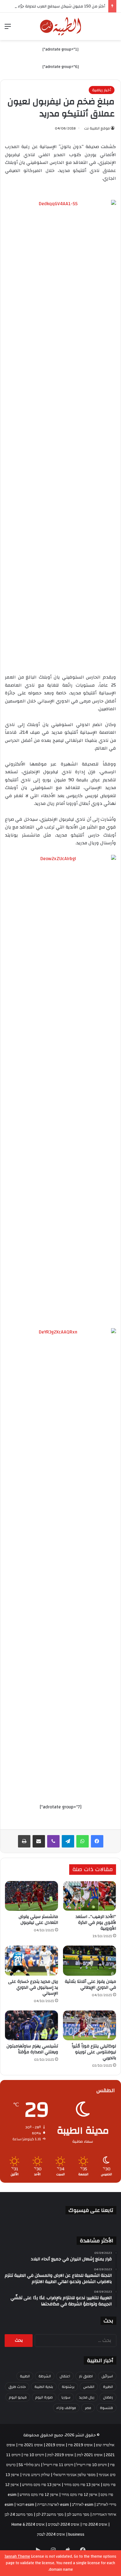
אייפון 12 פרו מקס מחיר (79, 2495)
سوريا (66, 2397)
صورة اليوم (44, 2397)
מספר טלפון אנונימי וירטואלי (74, 2475)
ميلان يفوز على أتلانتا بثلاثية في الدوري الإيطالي (90, 1985)
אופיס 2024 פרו (95, 2524)
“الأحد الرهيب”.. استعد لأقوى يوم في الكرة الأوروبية (96, 1923)
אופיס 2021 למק (90, 2455)
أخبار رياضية (102, 90)
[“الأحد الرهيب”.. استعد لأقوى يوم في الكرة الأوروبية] (90, 1896)
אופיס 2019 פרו (80, 2445)
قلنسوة (106, 2408)
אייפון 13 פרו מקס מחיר (82, 2485)
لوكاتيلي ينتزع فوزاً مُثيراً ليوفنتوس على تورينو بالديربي (94, 2052)
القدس (89, 2387)
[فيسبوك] (97, 1841)
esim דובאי (25, 2505)
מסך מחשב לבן (78, 2515)
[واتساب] (83, 1841)
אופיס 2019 (55, 2445)
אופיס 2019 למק (60, 2455)
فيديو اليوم (18, 2397)
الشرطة (45, 2376)
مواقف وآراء (66, 2408)
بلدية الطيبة (44, 2387)
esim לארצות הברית (53, 2505)
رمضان (108, 2397)
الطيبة (25, 2376)
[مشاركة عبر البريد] (39, 1841)
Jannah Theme (17, 2556)
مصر (88, 2408)
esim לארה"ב (83, 2505)
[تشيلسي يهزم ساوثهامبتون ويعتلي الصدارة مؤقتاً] (31, 2025)
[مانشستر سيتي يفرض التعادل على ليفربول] (31, 1896)
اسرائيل (107, 2376)
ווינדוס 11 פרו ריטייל (58, 2465)
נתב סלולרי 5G (29, 2465)
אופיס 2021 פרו (31, 2445)
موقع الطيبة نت (97, 128)
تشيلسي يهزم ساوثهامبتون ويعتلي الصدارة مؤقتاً (32, 2049)
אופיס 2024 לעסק (51, 2534)
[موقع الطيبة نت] (61, 26)
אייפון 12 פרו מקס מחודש (39, 2495)
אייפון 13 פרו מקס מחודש (41, 2485)
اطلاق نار (86, 2376)
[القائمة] (8, 29)
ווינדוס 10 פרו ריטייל (92, 2465)
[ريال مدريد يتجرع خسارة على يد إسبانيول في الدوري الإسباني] (31, 1960)
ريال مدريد (87, 2397)
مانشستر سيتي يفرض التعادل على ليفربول (38, 1920)
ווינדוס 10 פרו (34, 2455)
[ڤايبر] (53, 1841)
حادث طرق (17, 2387)
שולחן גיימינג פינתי (36, 2475)
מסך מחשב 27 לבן (50, 2515)
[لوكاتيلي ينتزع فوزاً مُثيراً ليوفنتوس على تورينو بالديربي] (90, 2025)
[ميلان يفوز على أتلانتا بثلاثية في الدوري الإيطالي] (90, 1960)
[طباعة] (24, 1841)
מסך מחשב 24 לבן (19, 2515)
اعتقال (65, 2376)
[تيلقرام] (68, 1841)
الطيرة (108, 2387)
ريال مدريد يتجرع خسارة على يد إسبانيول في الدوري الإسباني (33, 1987)
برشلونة (68, 2387)
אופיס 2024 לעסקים (64, 2524)
